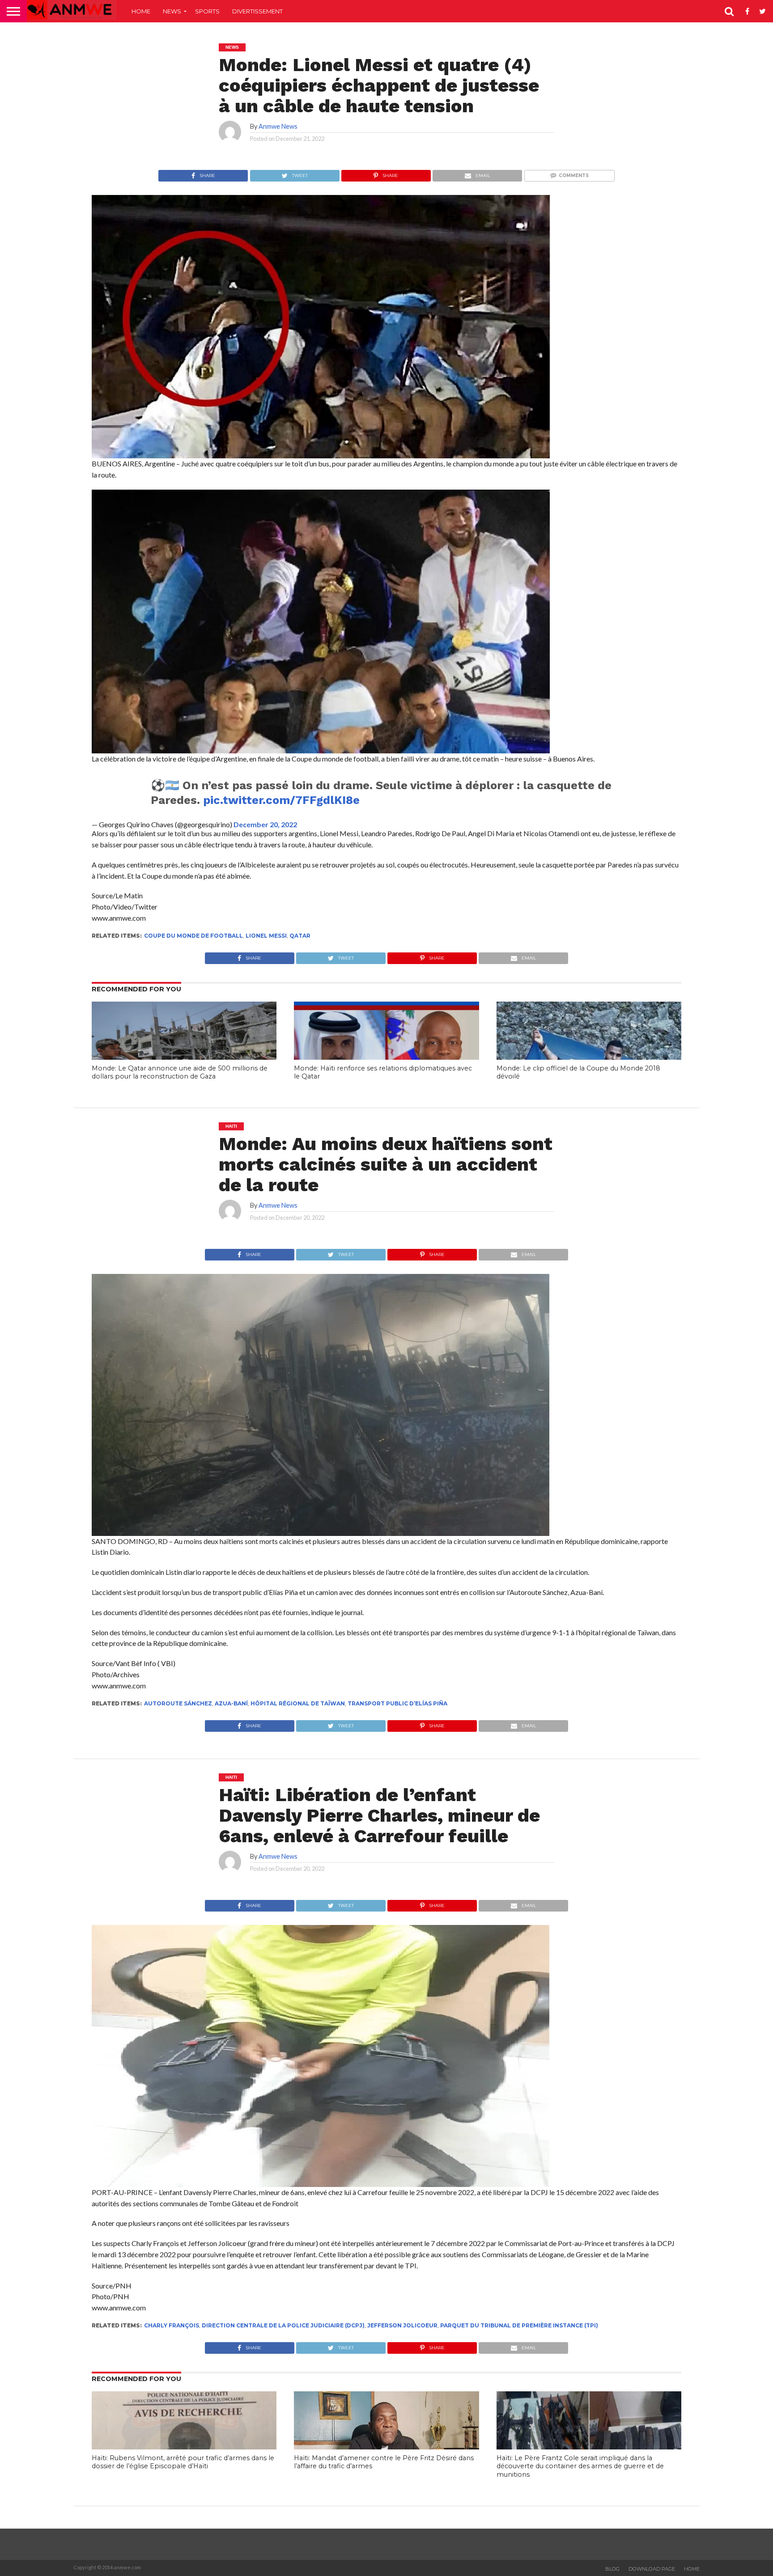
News (172, 11)
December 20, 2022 (265, 824)
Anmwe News (278, 126)
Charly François (172, 2325)
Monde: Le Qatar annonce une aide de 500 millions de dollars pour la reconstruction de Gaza (180, 1072)
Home (141, 11)
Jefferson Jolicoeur (402, 2325)
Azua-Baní (231, 1703)
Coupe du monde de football (193, 936)
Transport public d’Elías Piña (397, 1703)
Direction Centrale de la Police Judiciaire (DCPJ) (283, 2325)
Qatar (300, 936)
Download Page (652, 2569)
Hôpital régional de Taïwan (298, 1703)
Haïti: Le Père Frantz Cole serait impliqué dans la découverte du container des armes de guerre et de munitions (580, 2466)
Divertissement (257, 11)
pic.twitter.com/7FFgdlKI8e (281, 800)
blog (612, 2569)
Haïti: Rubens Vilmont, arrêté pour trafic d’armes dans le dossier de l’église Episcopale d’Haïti (183, 2462)
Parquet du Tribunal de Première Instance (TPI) (519, 2325)
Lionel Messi (266, 936)
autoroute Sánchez (178, 1703)
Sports (207, 11)
